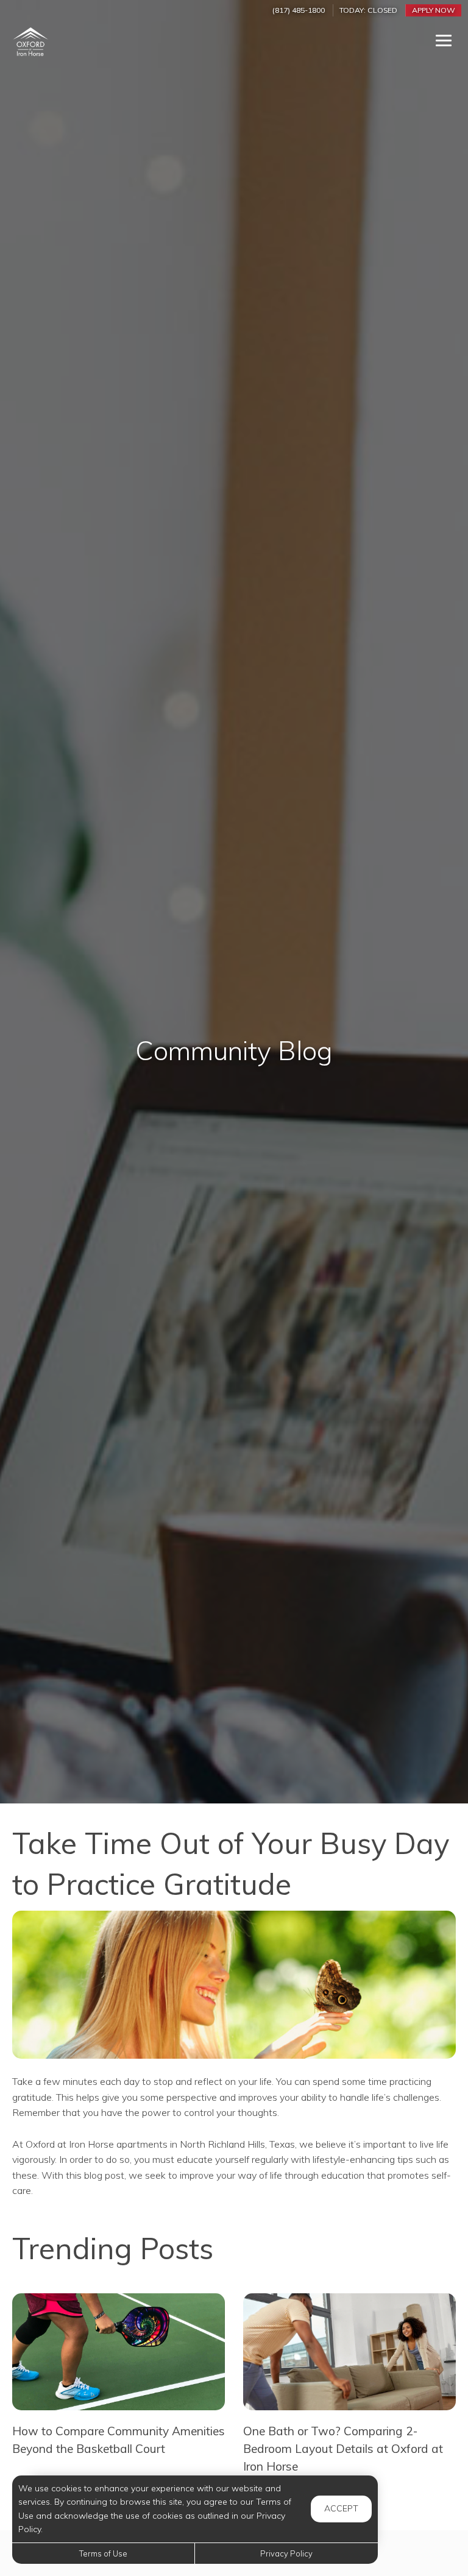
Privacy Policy (286, 2553)
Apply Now (434, 10)
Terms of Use (103, 2553)
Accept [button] (341, 2508)
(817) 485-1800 (299, 10)
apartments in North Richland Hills (191, 2144)
